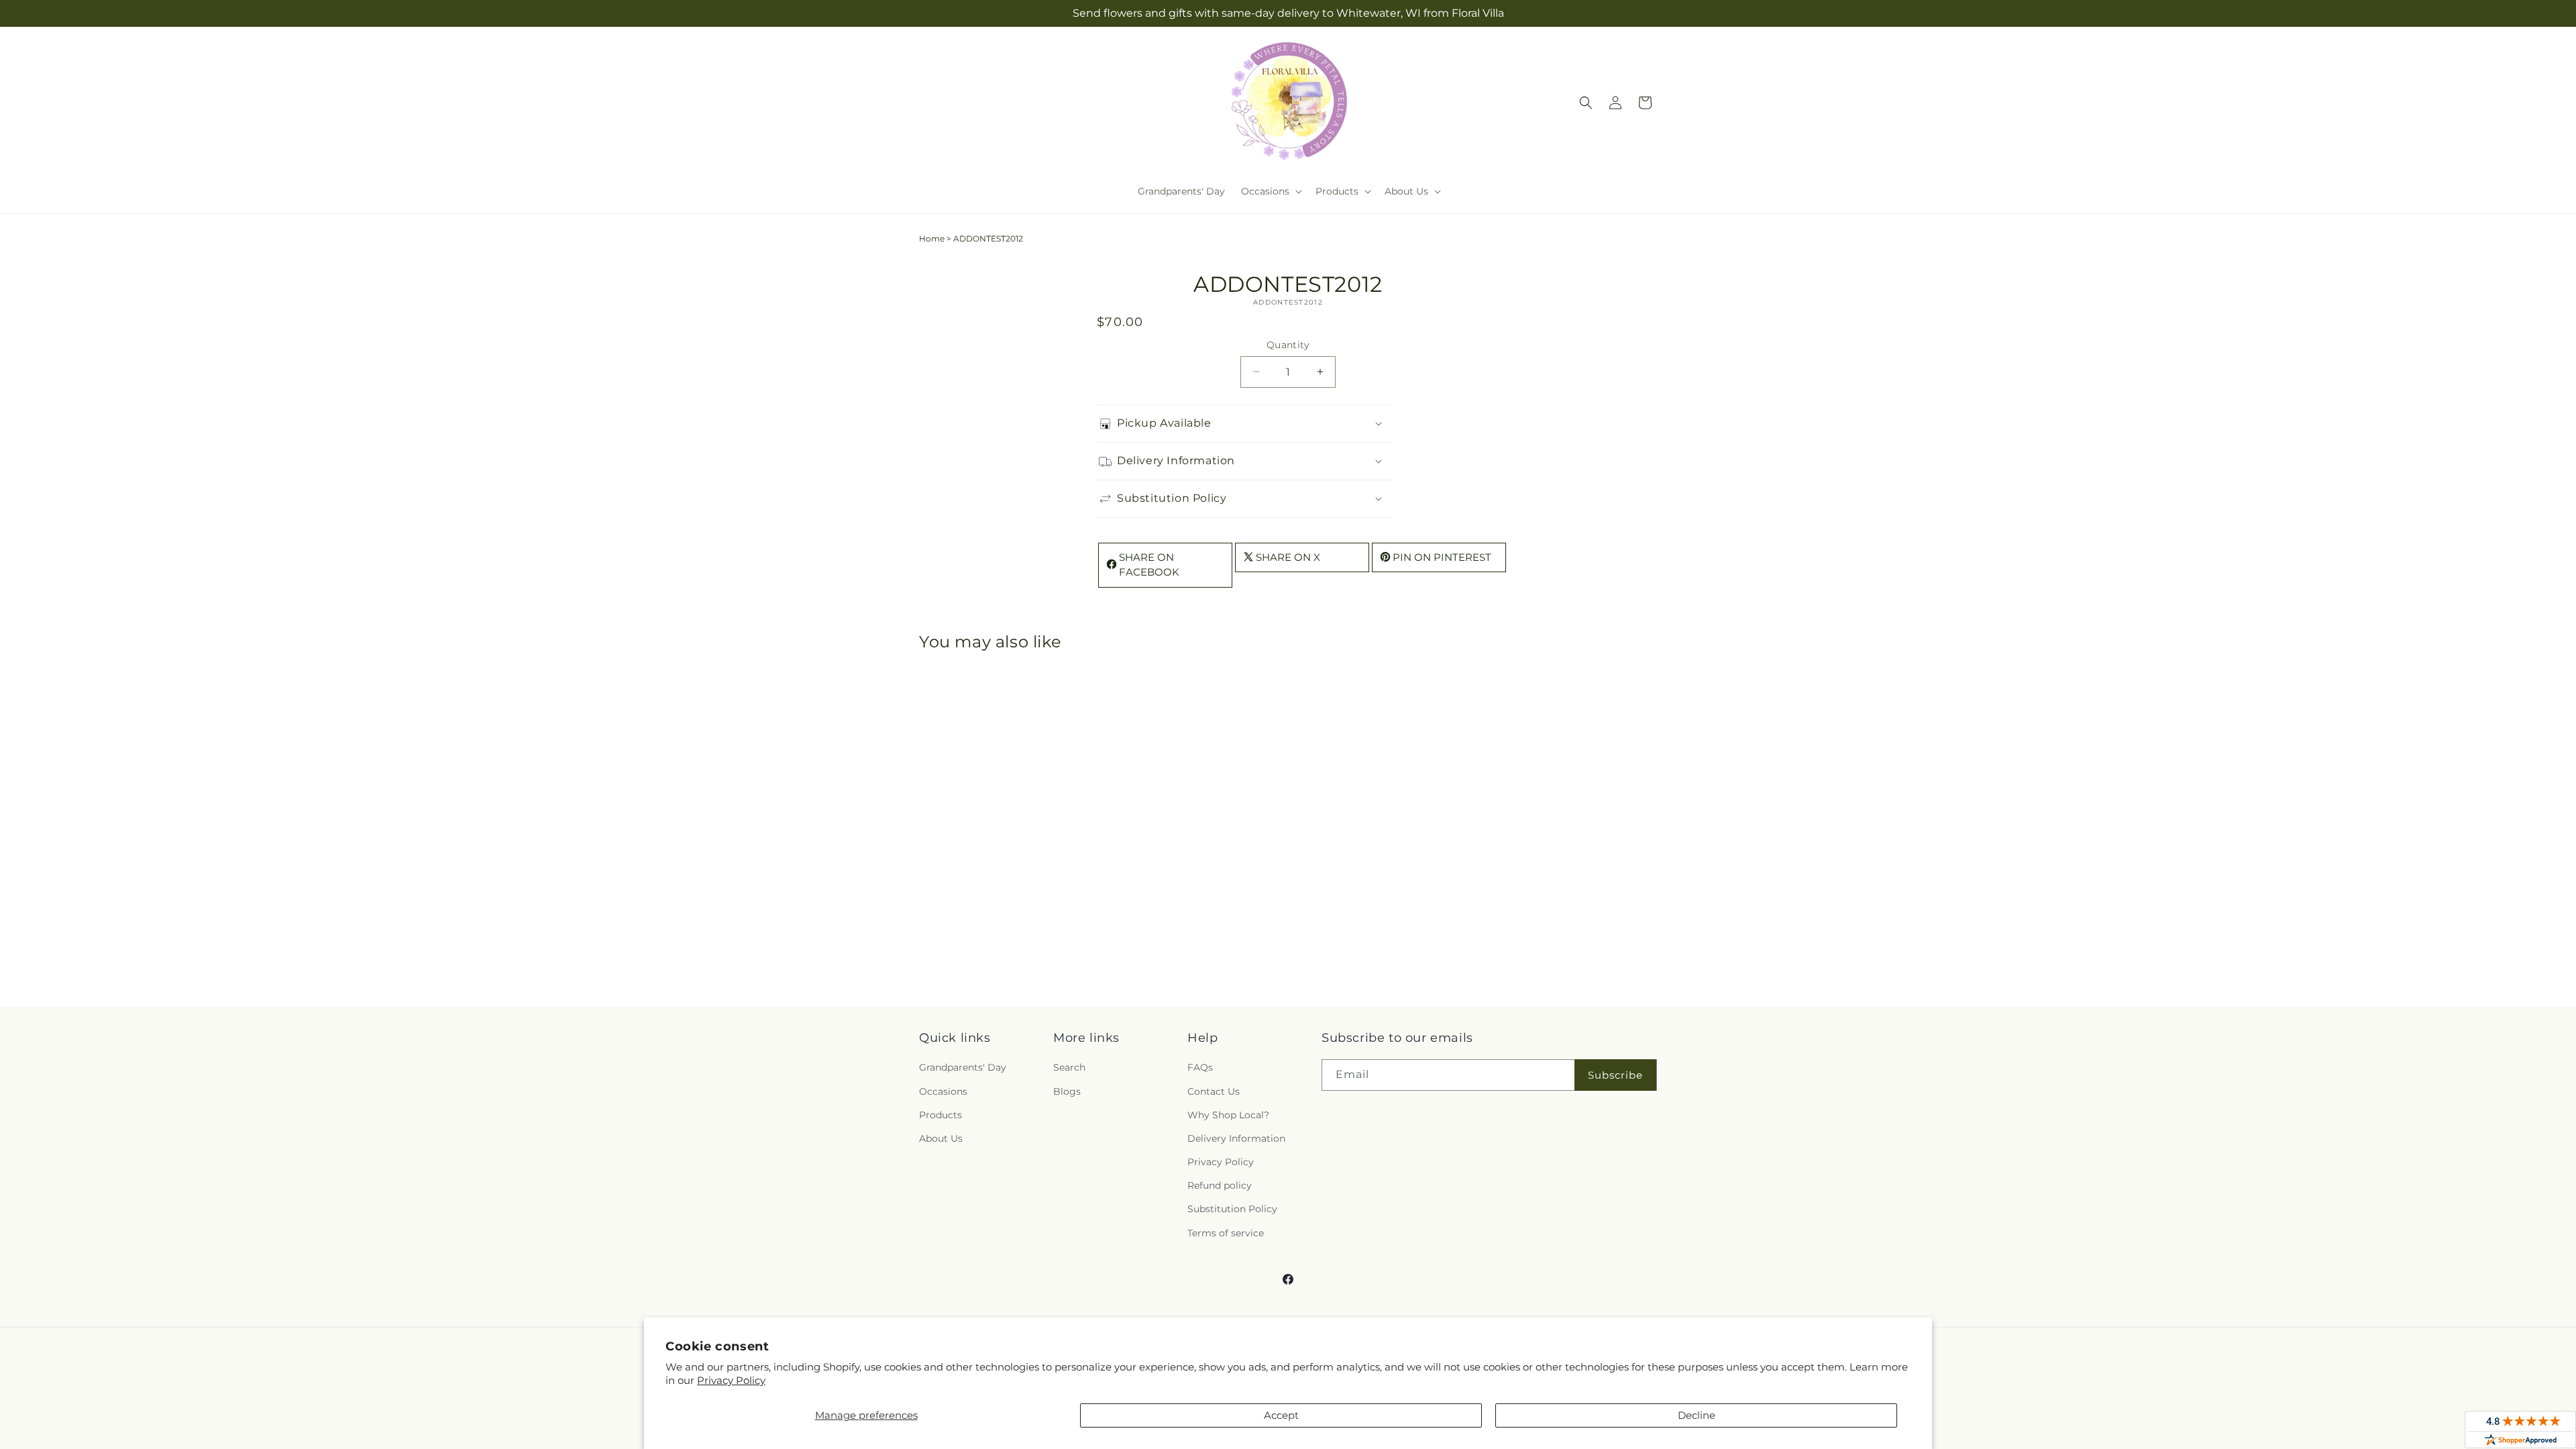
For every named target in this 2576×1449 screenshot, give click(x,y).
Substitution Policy (1232, 1209)
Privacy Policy (731, 1380)
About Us (941, 1138)
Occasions (943, 1091)
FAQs (1200, 1067)
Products (941, 1115)
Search (1069, 1067)
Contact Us (1214, 1091)
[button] (1270, 191)
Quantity (1288, 345)
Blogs (1067, 1091)
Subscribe (1615, 1075)
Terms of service (1226, 1233)
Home (932, 238)
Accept (1281, 1415)
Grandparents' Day (963, 1067)
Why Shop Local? (1228, 1115)
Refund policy (1220, 1185)
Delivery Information (1236, 1138)
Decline (1697, 1415)
